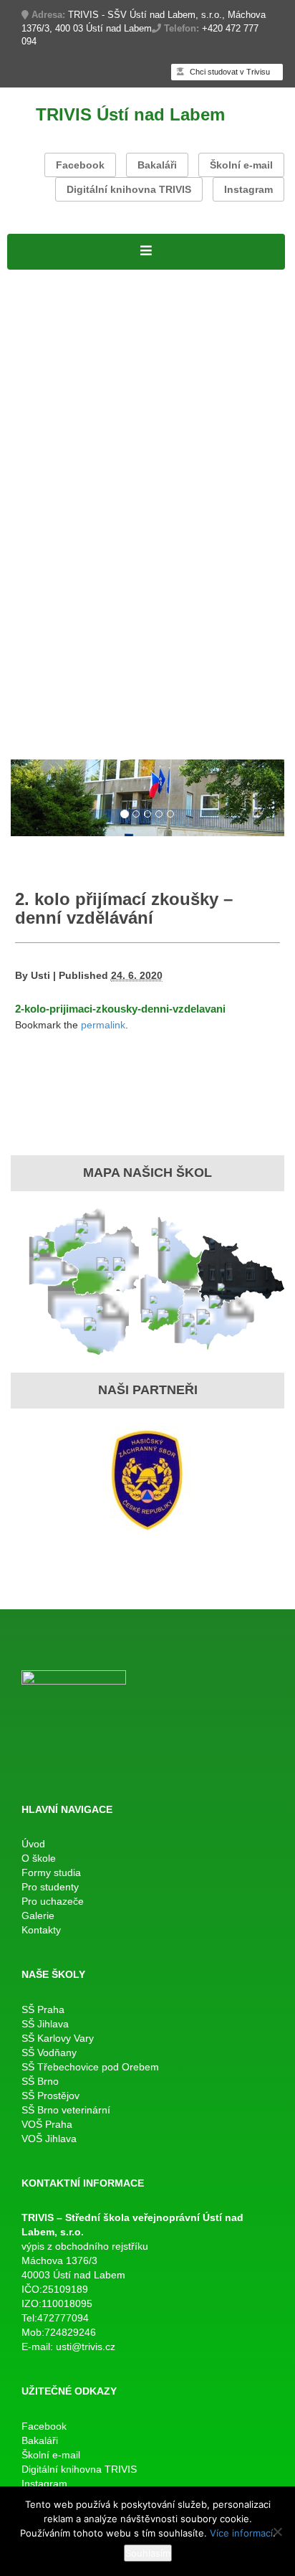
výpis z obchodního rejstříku (85, 2246)
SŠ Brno (40, 2081)
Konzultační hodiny (135, 592)
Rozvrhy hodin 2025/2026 (81, 425)
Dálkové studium (55, 389)
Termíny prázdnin (238, 592)
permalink (103, 1025)
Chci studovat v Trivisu (229, 72)
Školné (61, 592)
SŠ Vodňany (49, 2052)
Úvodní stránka (50, 278)
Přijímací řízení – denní (73, 665)
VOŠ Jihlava (49, 2139)
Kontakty (74, 739)
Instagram (248, 189)
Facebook (80, 165)
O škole (184, 278)
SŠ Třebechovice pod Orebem (90, 2067)
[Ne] (277, 2532)
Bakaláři (157, 165)
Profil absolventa (187, 683)
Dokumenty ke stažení (71, 610)
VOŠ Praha (47, 2124)
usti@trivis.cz (86, 2347)
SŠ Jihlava (45, 2024)
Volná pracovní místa (222, 296)
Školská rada (199, 351)
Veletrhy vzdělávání (185, 702)
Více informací (241, 2533)
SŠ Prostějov (50, 2096)
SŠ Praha (43, 2009)
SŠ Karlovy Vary (58, 2038)
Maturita (30, 444)
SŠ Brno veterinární (66, 2110)
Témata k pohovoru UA (73, 683)
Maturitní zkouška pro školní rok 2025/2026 (130, 499)
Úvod (33, 1844)
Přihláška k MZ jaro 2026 (78, 480)
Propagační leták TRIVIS (211, 665)
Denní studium (49, 333)
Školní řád (240, 425)
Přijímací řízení (50, 351)
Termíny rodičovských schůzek (95, 628)
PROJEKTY (128, 278)
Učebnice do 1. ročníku (73, 721)
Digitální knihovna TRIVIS (129, 189)
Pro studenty (43, 407)
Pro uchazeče (47, 647)
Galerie (28, 739)
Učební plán (127, 351)
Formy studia (44, 315)
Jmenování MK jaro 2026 (79, 463)
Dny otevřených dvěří (68, 702)
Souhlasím (148, 2553)
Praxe (24, 592)
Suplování (183, 425)
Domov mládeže (185, 721)
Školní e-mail (241, 165)
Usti (40, 975)
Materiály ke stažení (64, 370)
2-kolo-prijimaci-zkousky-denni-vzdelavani (120, 1009)
